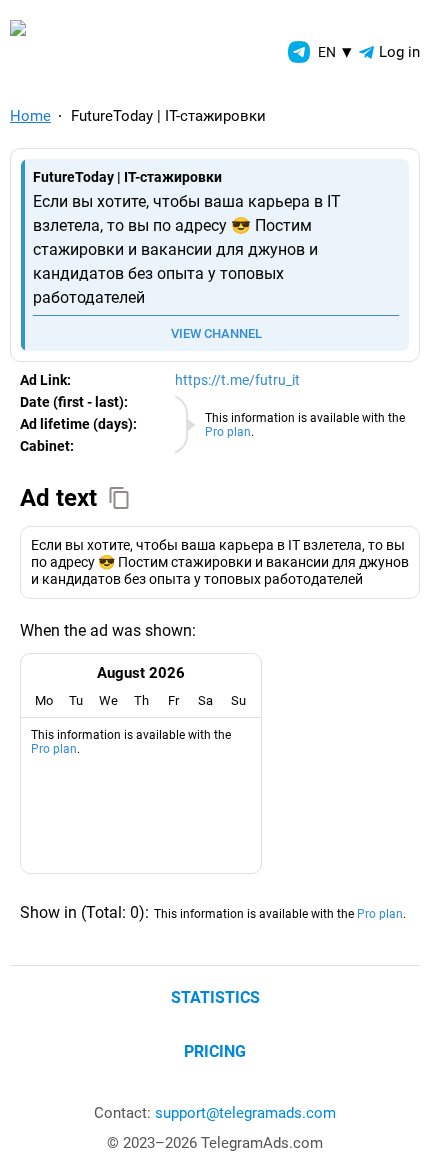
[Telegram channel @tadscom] (299, 52)
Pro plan (228, 432)
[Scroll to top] (392, 1134)
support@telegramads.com (245, 1113)
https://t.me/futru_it (237, 380)
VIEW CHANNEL (216, 333)
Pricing (215, 1051)
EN (335, 51)
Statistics (215, 997)
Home (30, 116)
